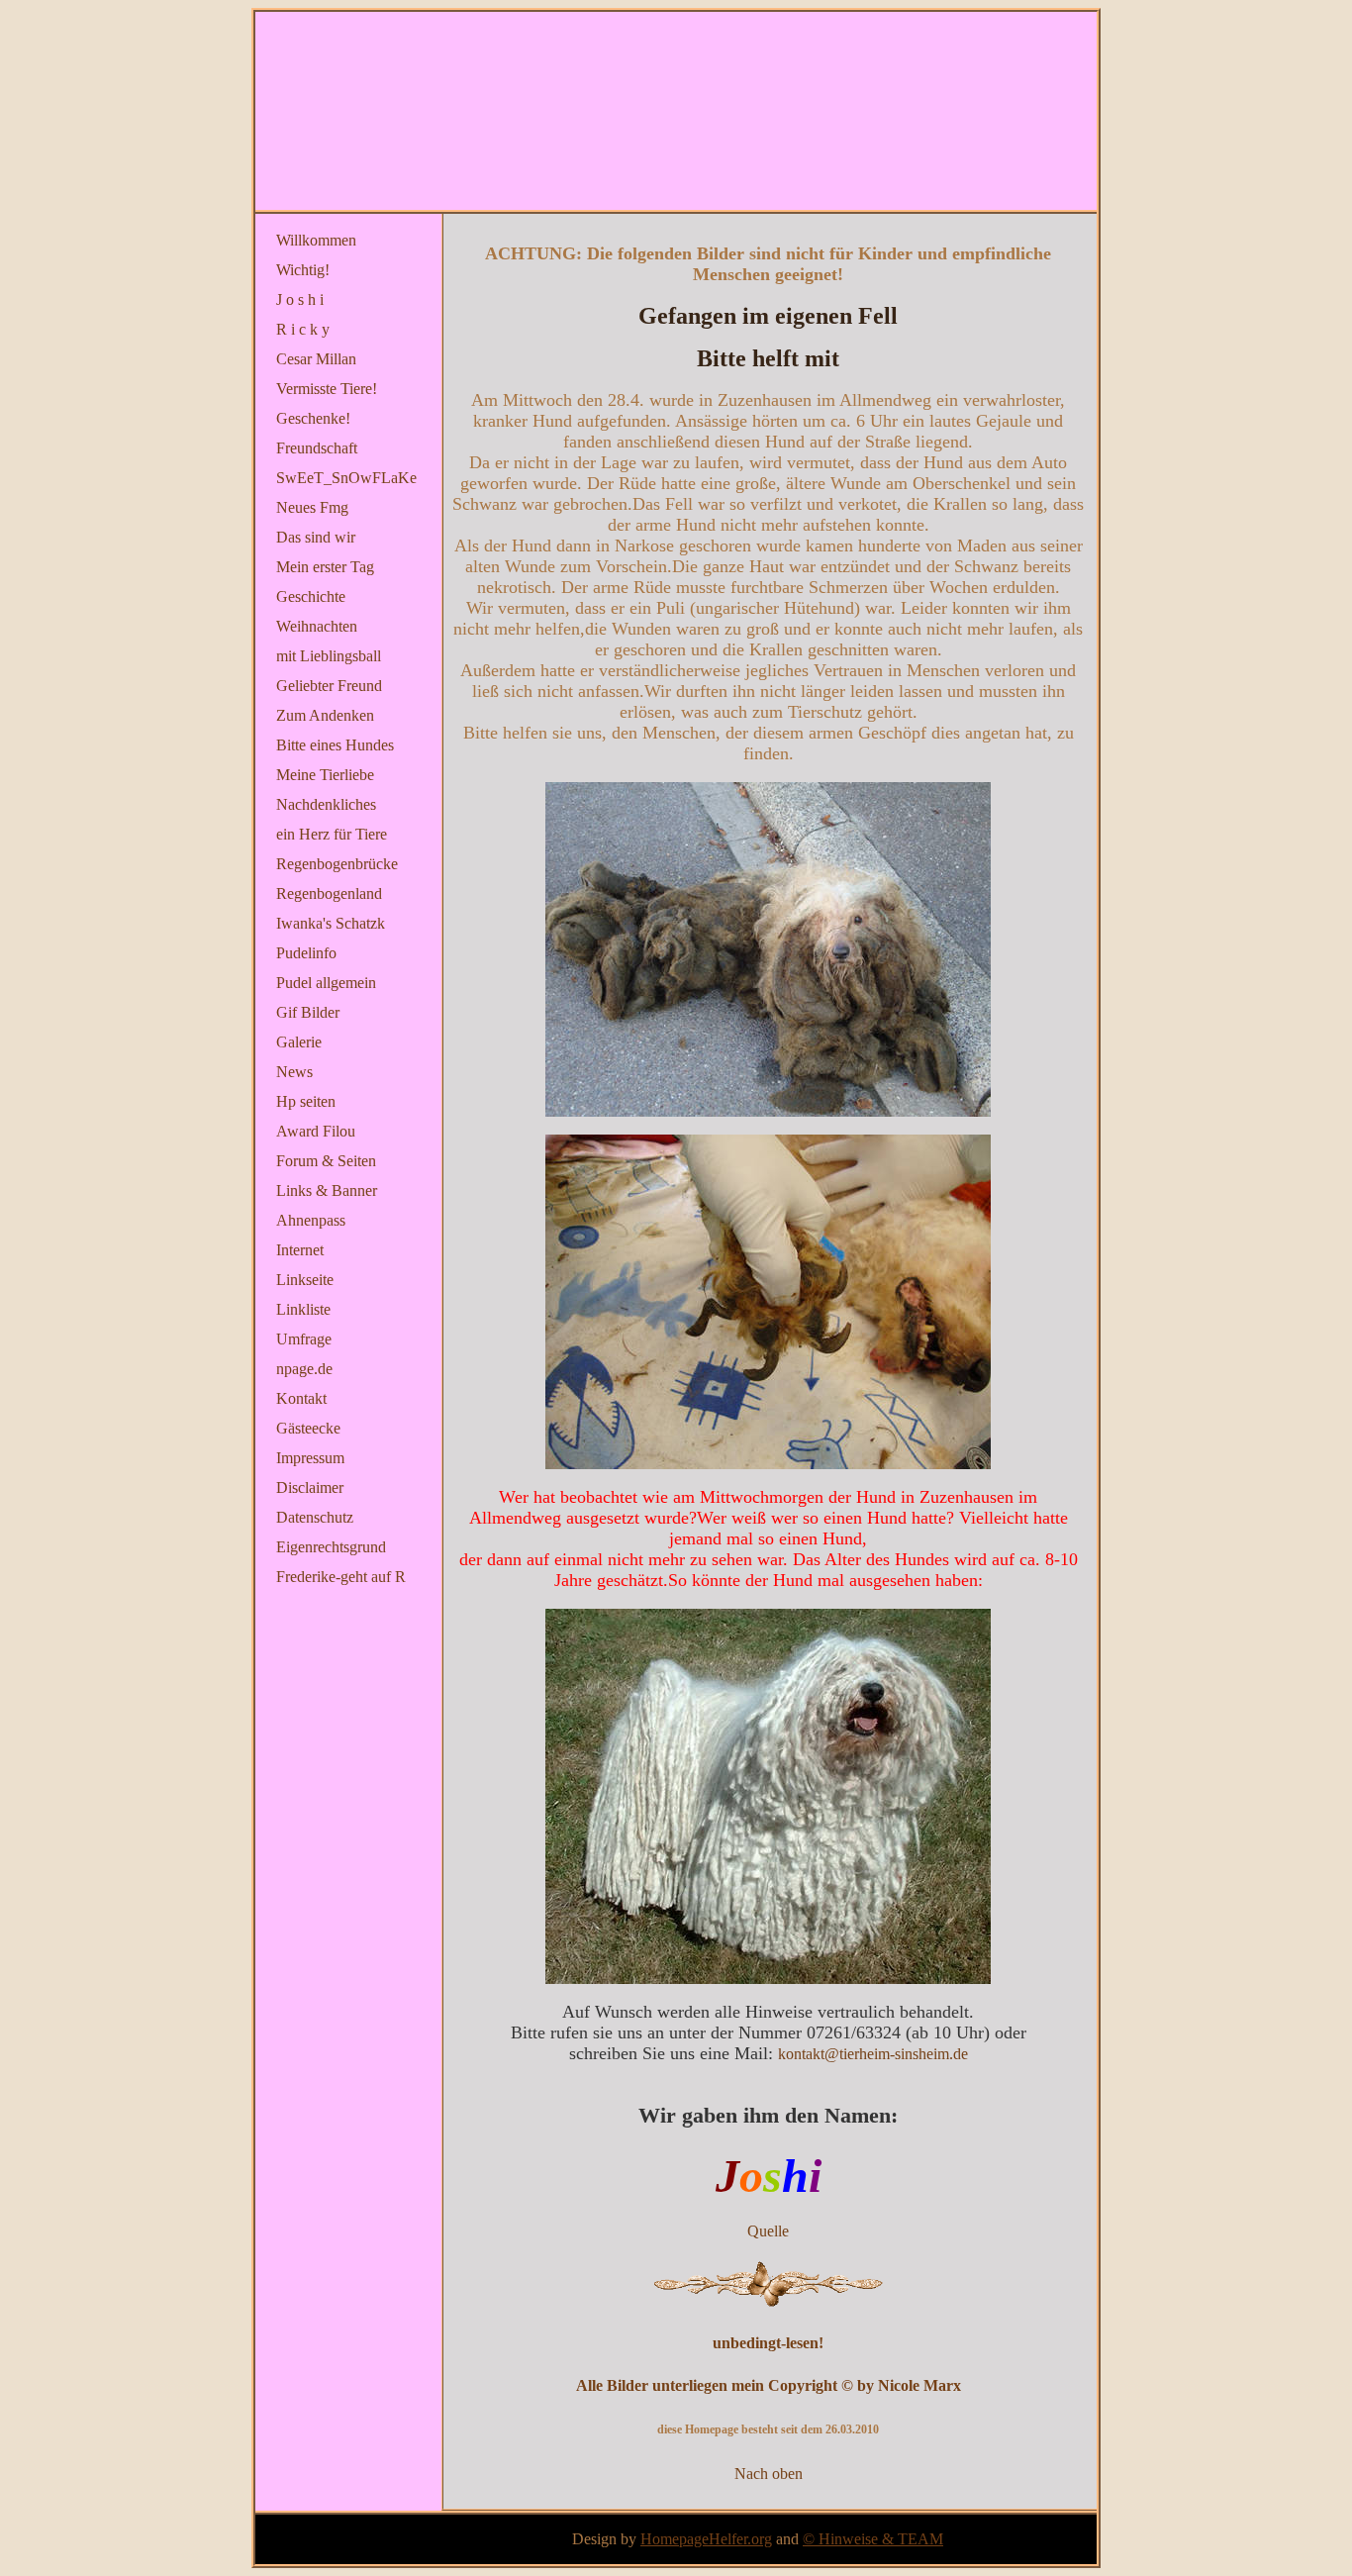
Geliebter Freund (329, 686)
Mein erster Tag (325, 567)
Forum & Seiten (326, 1161)
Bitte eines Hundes (335, 745)
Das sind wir (316, 537)
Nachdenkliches (326, 804)
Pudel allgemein (326, 983)
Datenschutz (315, 1517)
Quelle (768, 2231)
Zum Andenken (325, 715)
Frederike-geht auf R (341, 1577)
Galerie (299, 1042)
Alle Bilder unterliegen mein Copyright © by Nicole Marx (769, 2385)
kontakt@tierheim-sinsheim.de (873, 2054)
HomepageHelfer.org (706, 2539)
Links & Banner (327, 1190)
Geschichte (311, 596)
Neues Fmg (312, 507)
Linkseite (305, 1280)
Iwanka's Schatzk (331, 923)
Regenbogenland (329, 893)
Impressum (310, 1458)
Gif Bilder (308, 1012)
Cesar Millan (316, 359)
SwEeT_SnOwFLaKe (346, 478)
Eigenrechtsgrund (331, 1547)
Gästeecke (308, 1428)
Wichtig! (303, 270)
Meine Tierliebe (325, 775)
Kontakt (301, 1398)
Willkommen (316, 240)
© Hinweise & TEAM (873, 2539)
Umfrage (304, 1339)
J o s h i (300, 299)
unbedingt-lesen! (768, 2343)
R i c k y (303, 329)
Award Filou (316, 1131)
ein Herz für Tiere (332, 834)
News (294, 1072)
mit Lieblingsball (329, 656)
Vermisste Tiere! (327, 389)
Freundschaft (317, 448)
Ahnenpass (311, 1220)
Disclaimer (310, 1487)
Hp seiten (306, 1101)
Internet (300, 1250)
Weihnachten (317, 626)
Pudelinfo (306, 953)
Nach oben (769, 2474)
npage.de (304, 1369)
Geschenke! (313, 418)
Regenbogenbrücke (337, 864)
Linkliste (303, 1309)
